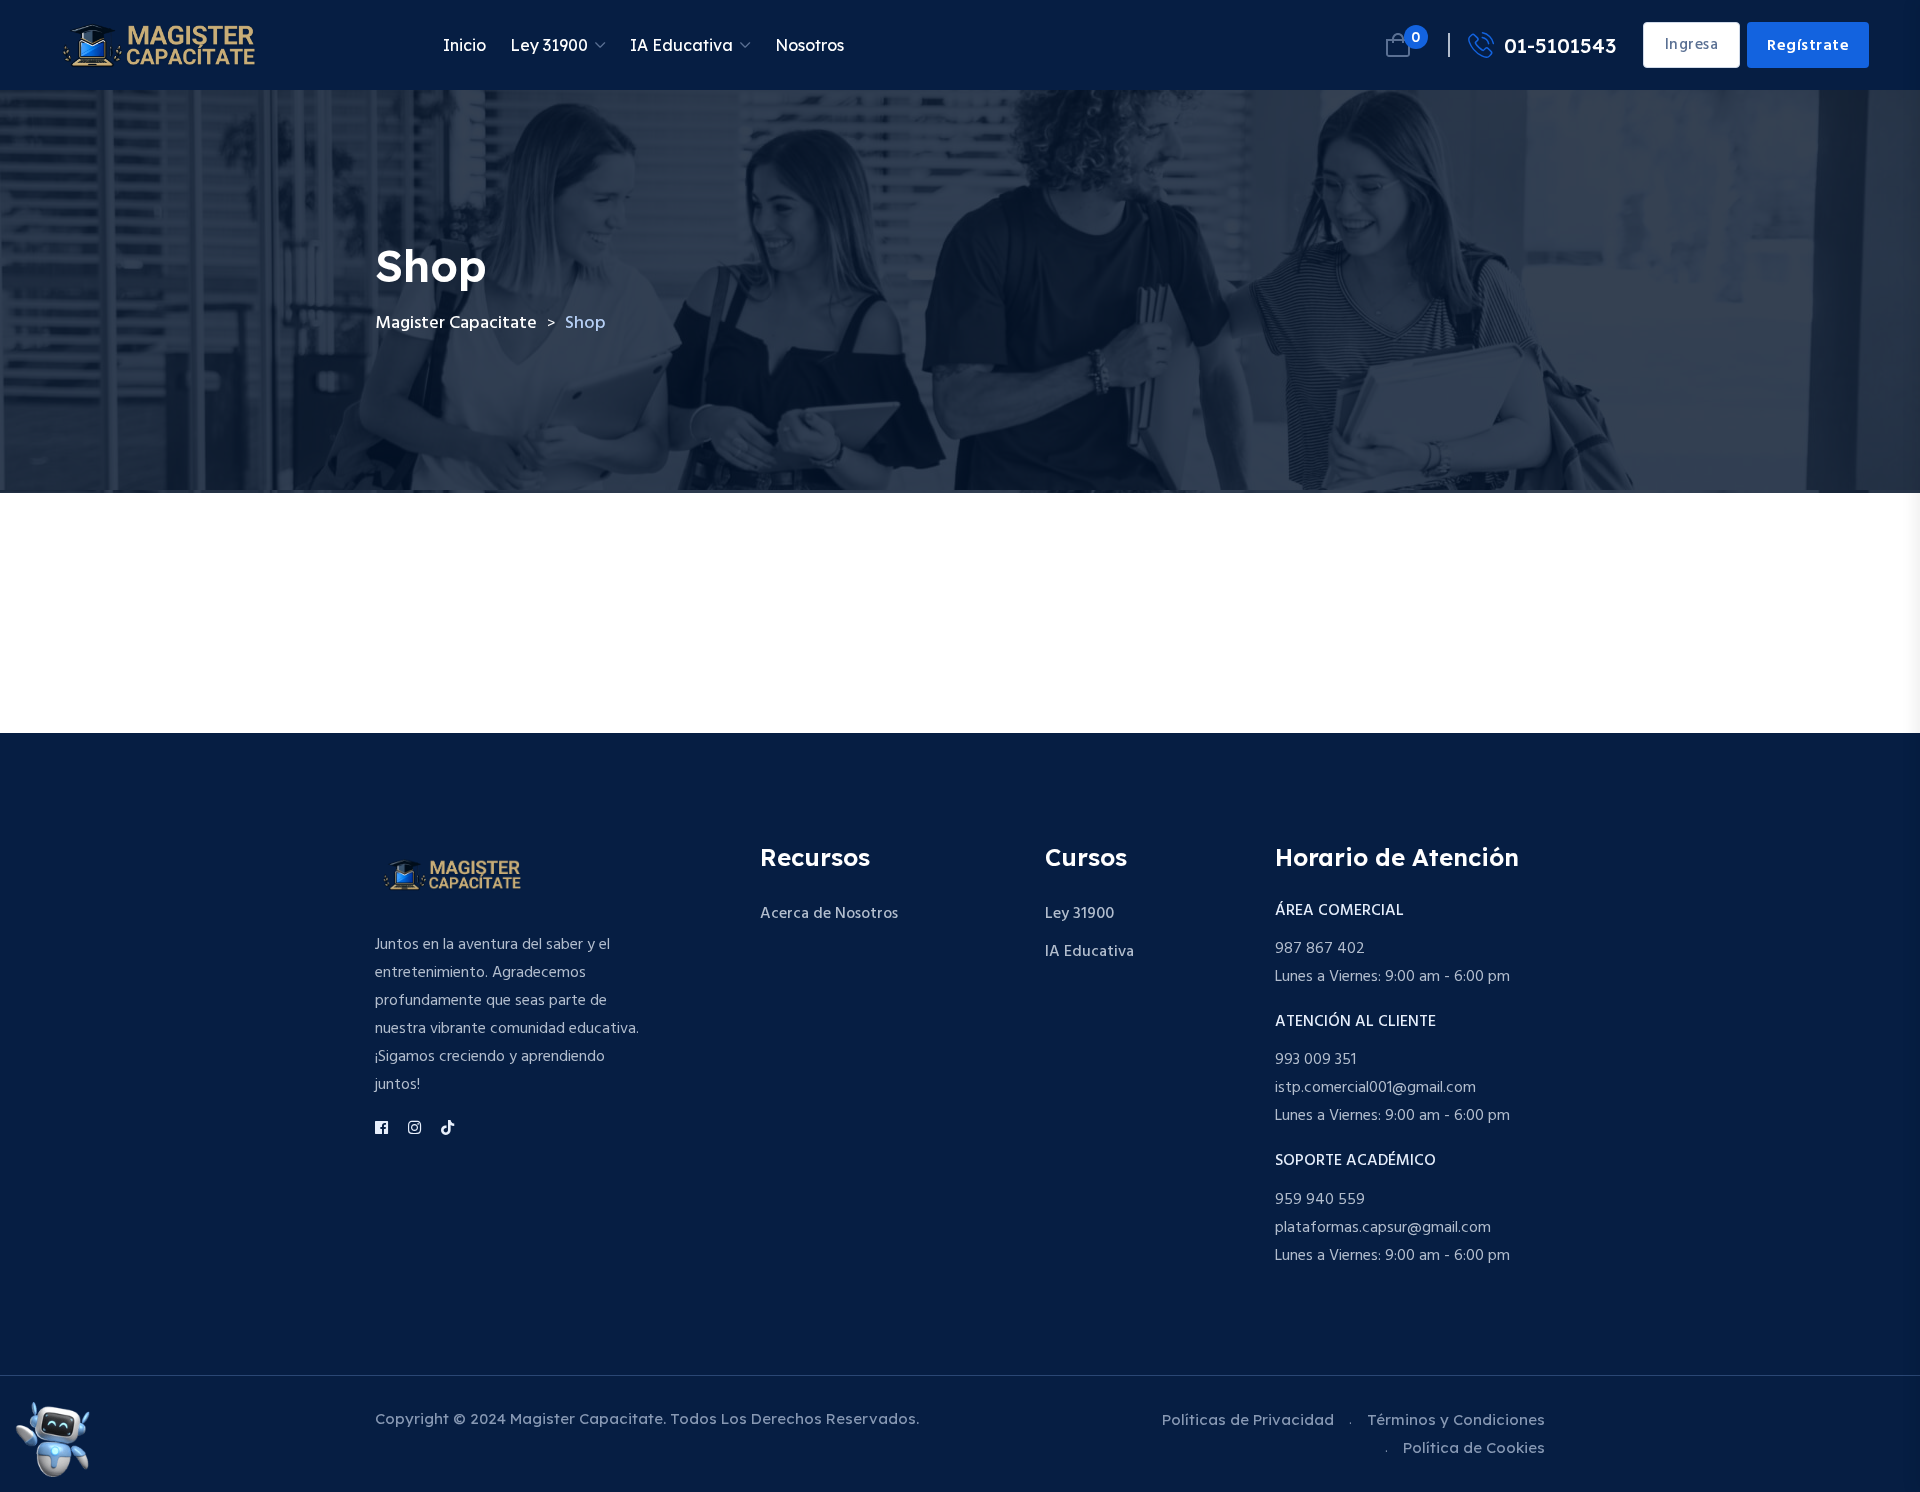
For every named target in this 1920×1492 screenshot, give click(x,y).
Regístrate (1808, 46)
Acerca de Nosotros (829, 914)
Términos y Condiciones (1456, 1419)
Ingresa (1692, 45)
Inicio (464, 45)
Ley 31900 (549, 45)
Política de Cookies (1474, 1447)
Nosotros (809, 45)
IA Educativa (681, 45)
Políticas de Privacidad (1248, 1419)
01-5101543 (1560, 45)
